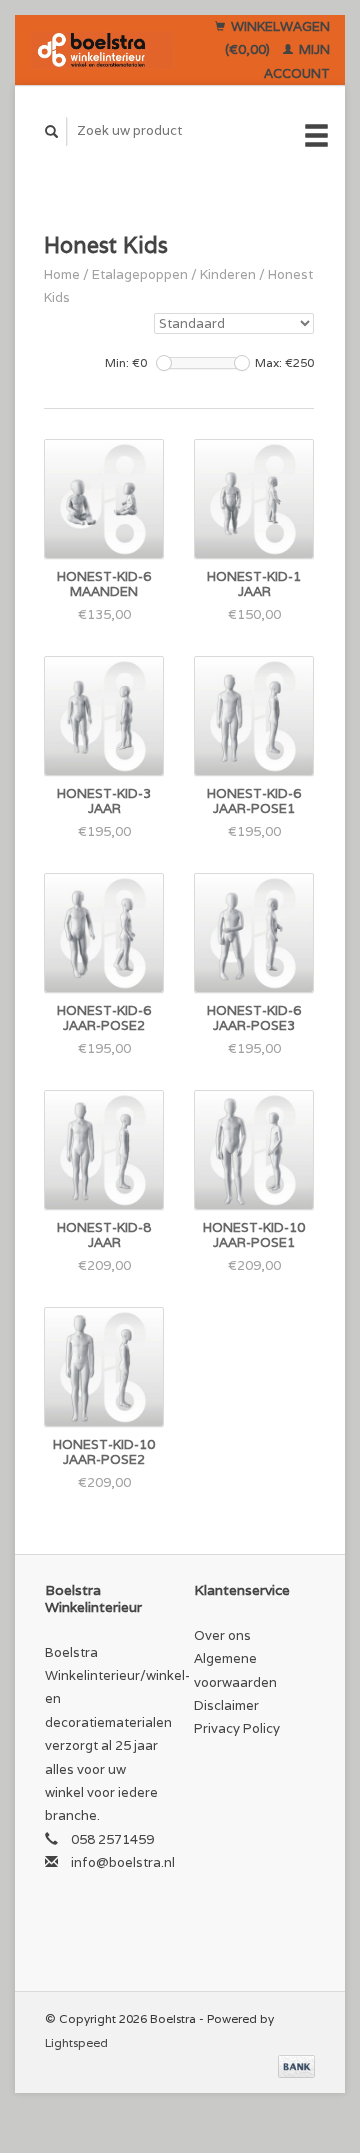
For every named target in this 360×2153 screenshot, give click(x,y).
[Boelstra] (102, 50)
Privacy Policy (237, 1728)
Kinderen (228, 274)
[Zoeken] (52, 131)
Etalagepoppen (140, 274)
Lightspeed (76, 2042)
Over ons (222, 1635)
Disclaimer (226, 1705)
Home (62, 274)
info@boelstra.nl (123, 1862)
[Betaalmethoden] (296, 2065)
